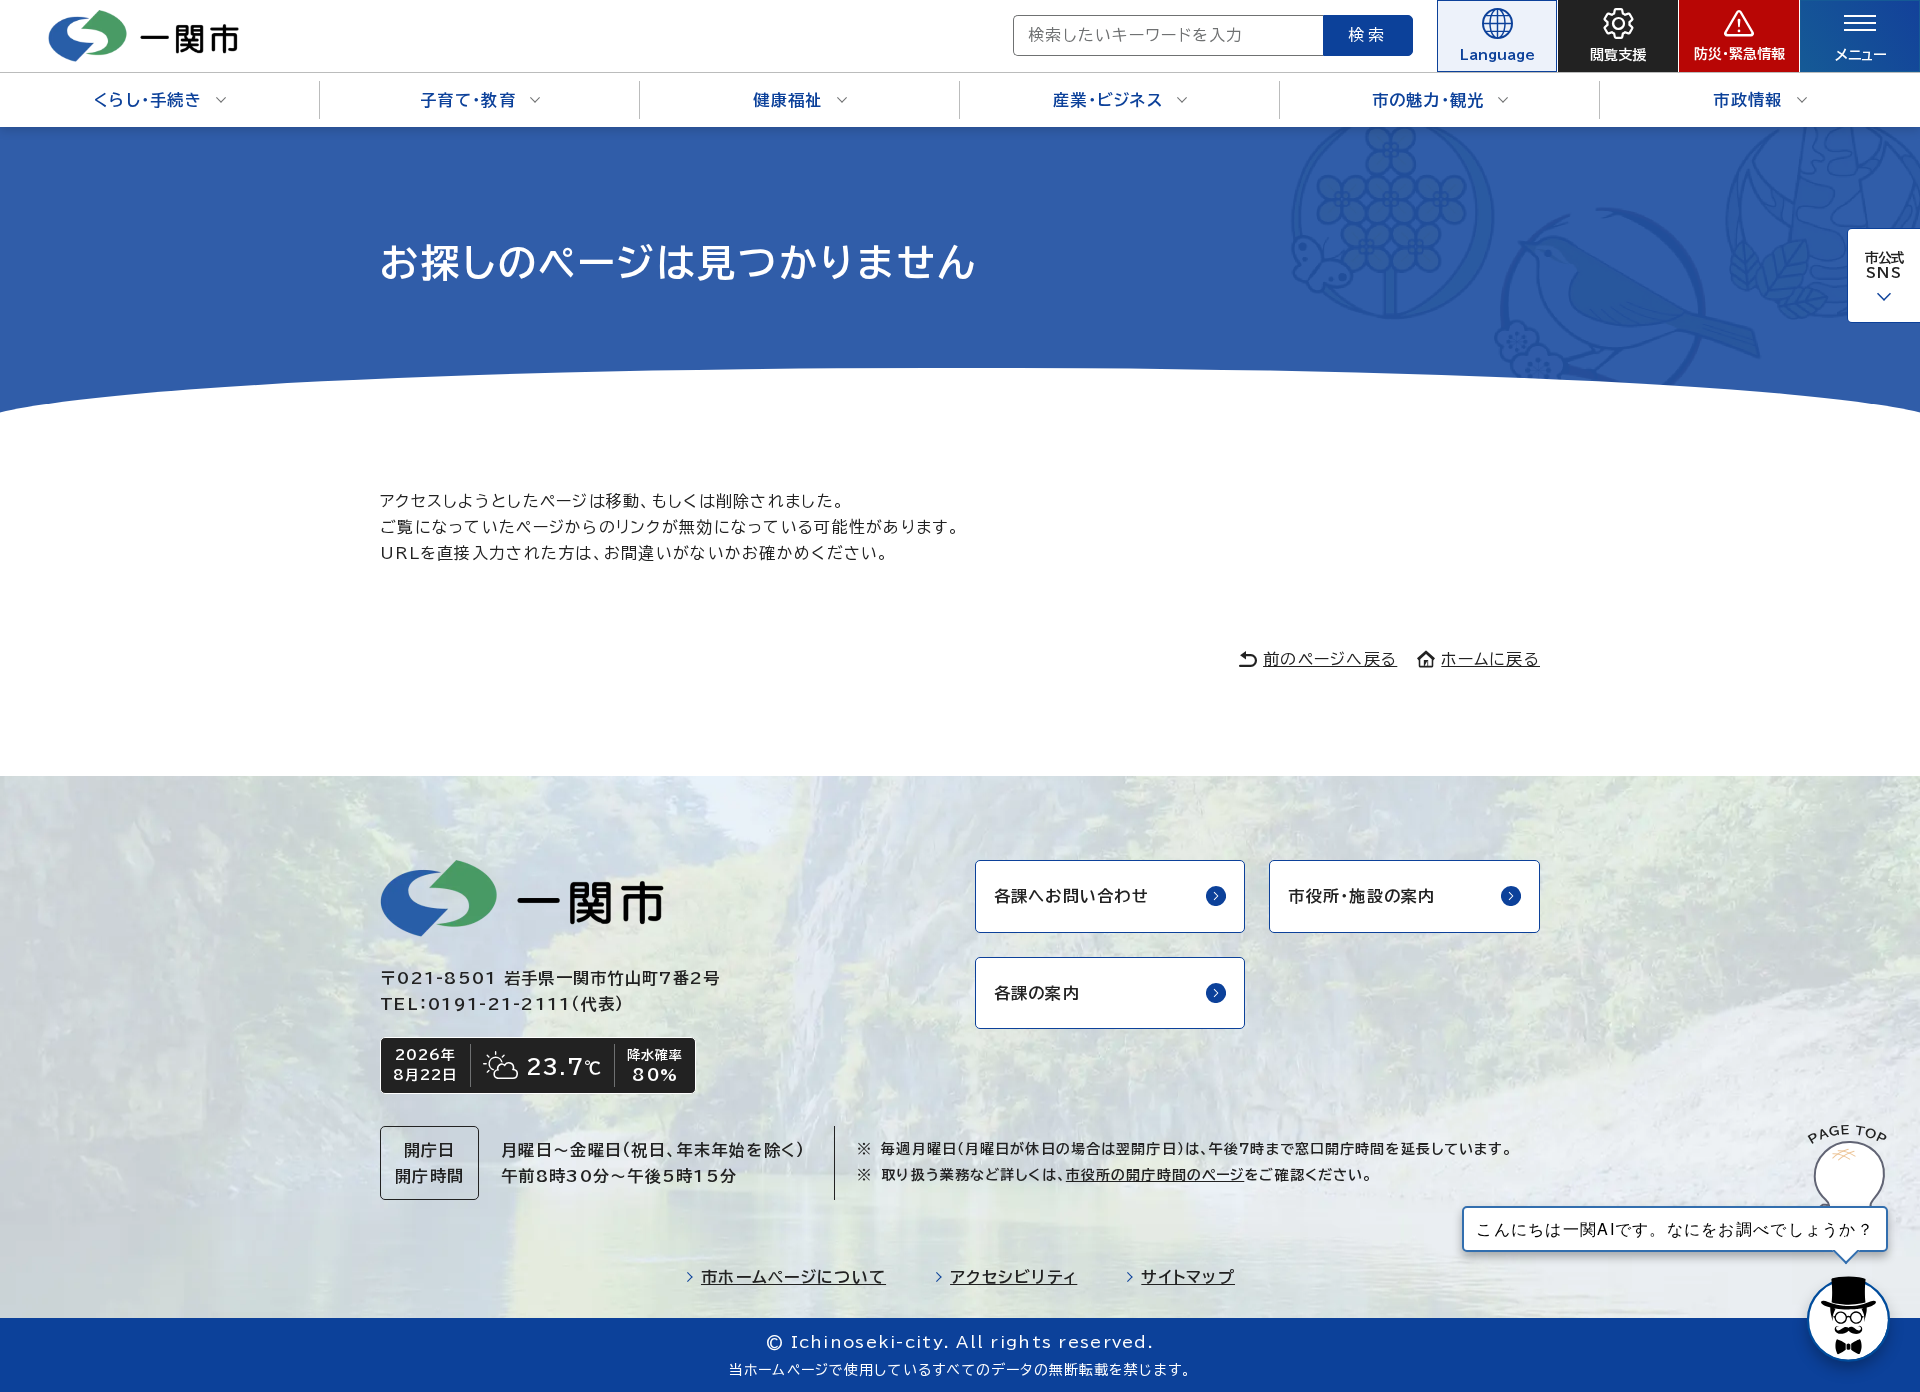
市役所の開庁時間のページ (1155, 1175)
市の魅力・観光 (1428, 100)
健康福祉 (787, 100)
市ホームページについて (793, 1277)
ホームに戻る (1490, 659)
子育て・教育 (468, 100)
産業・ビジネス (1108, 100)
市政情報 (1747, 100)
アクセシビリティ (1013, 1277)
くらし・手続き (148, 100)
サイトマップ (1188, 1277)
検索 (1368, 35)
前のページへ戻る (1330, 659)
